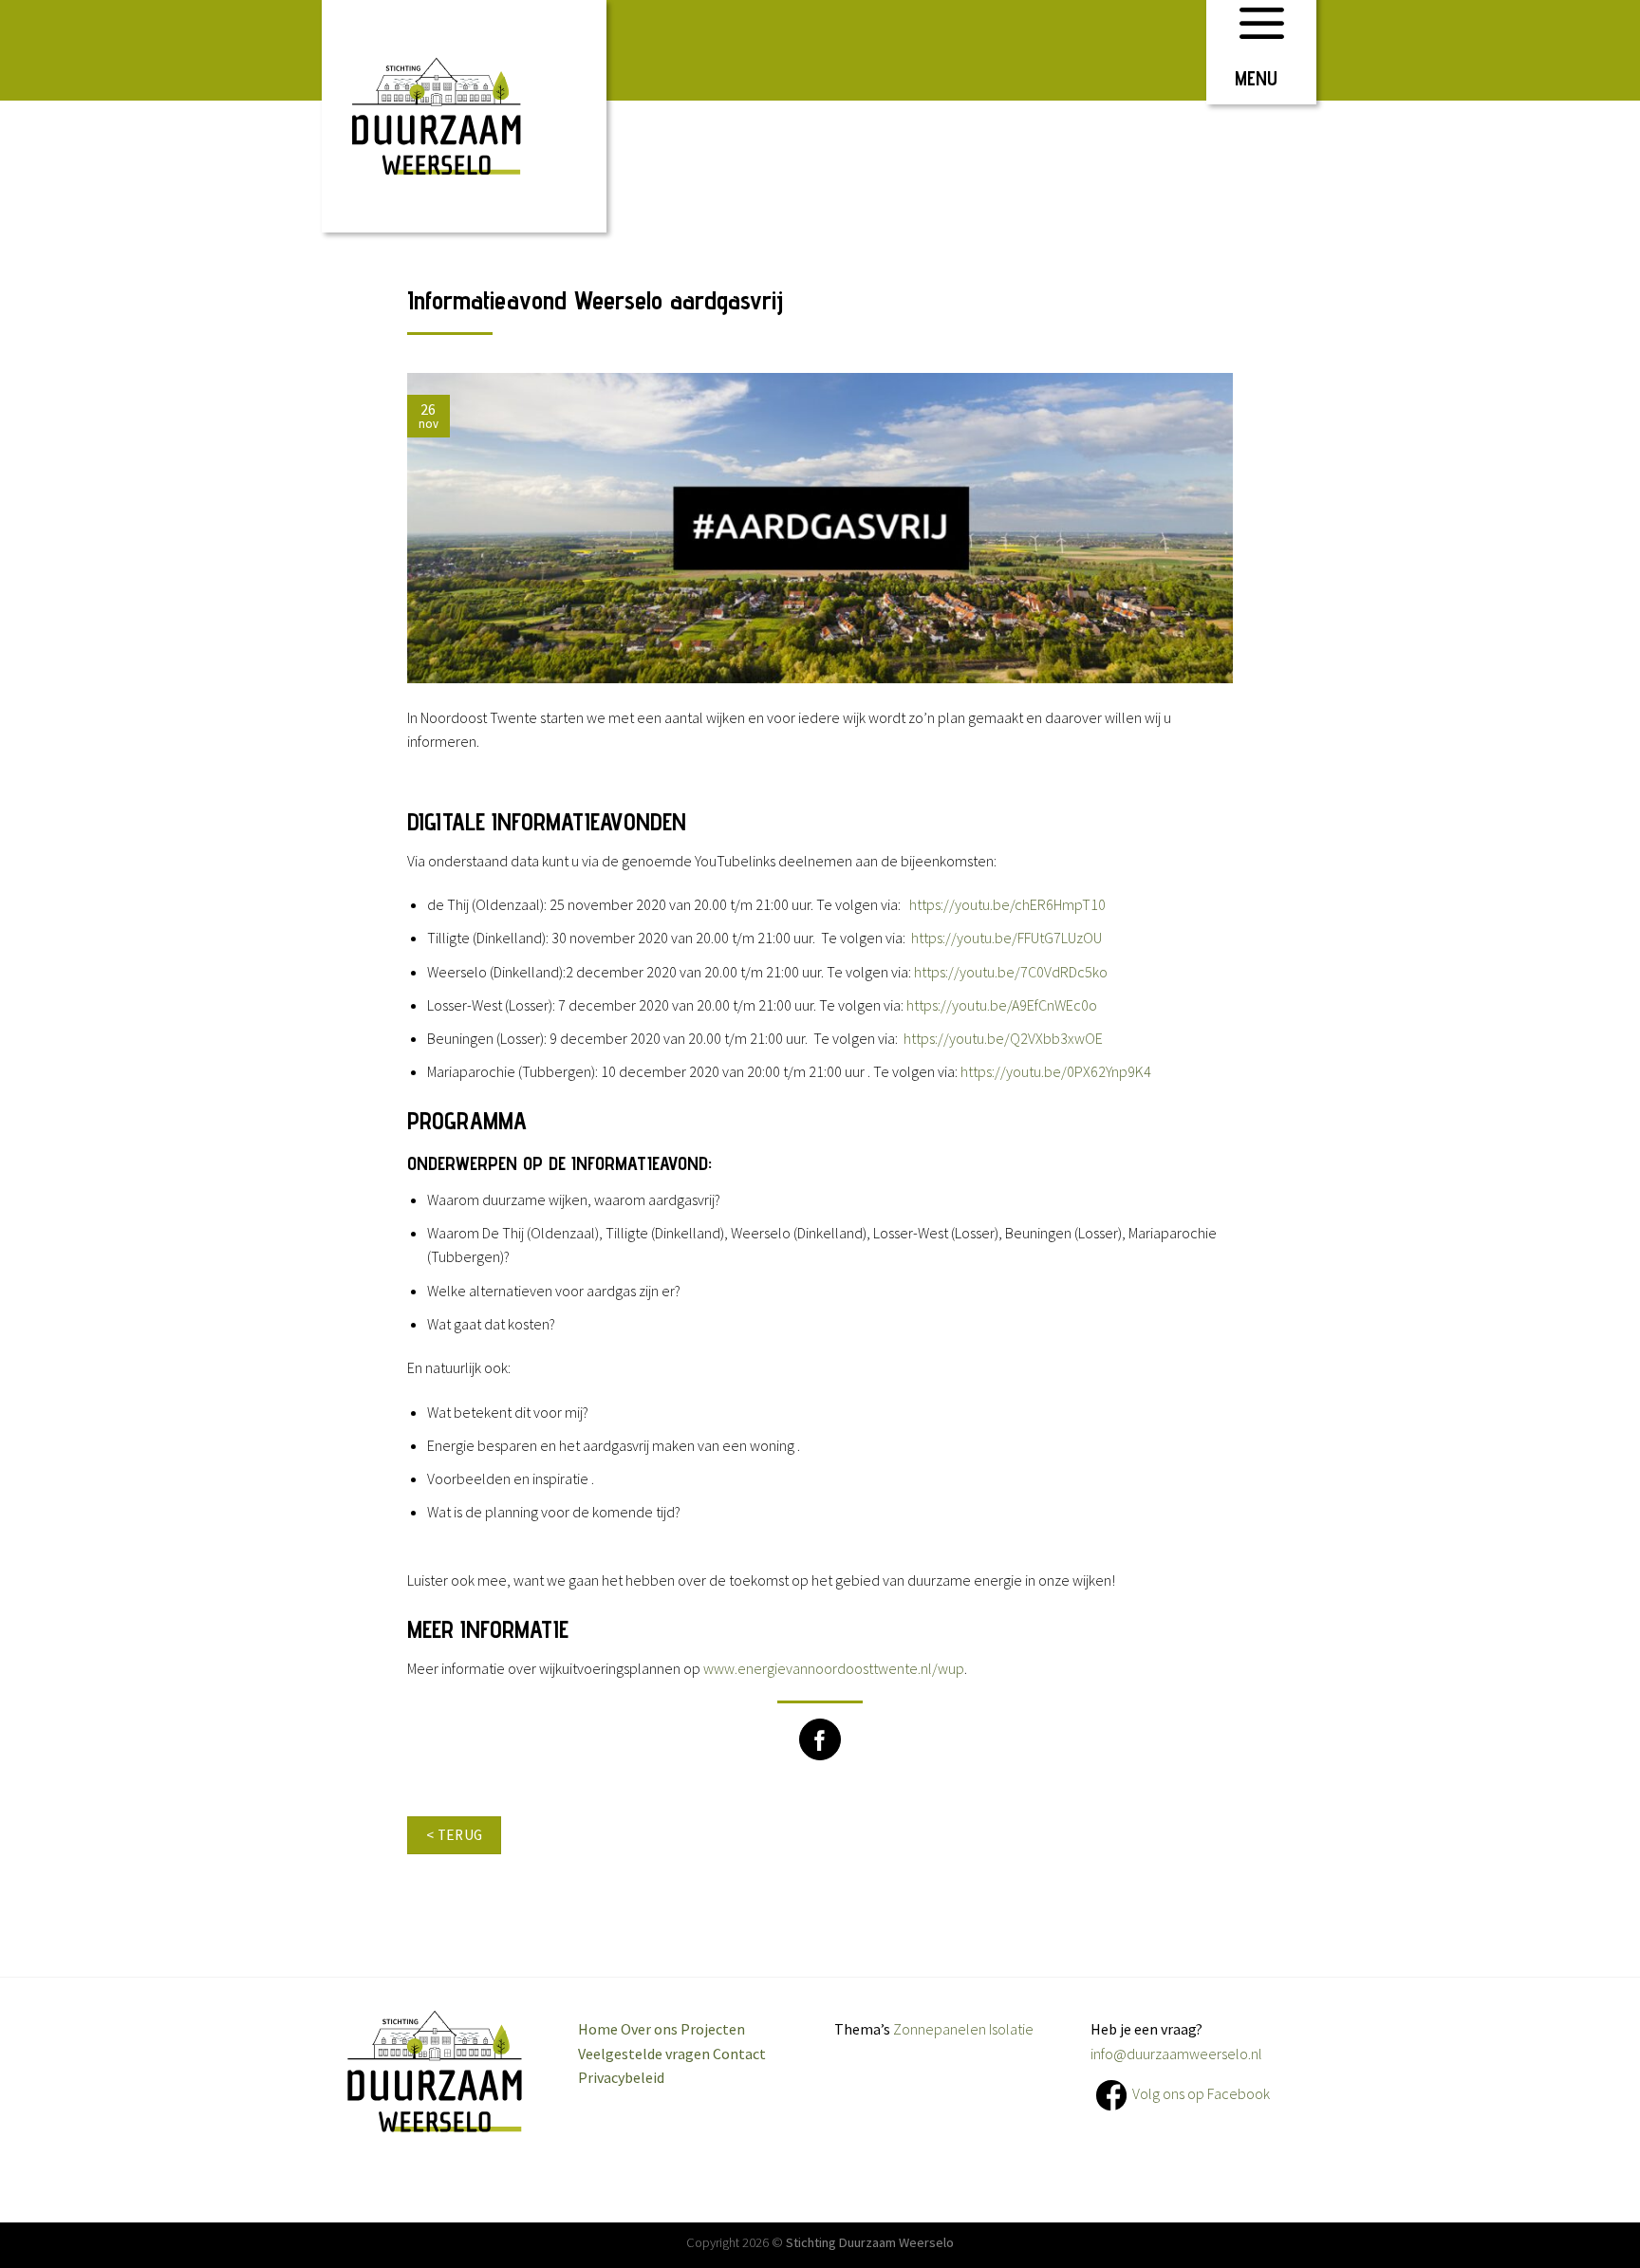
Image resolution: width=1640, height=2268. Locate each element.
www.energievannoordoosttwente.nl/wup (834, 1668)
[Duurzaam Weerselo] (464, 116)
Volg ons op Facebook (1201, 2093)
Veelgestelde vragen (644, 2054)
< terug (455, 1835)
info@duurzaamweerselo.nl (1176, 2054)
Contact (739, 2054)
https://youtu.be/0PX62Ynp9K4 (1056, 1071)
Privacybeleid (621, 2077)
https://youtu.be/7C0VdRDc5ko (1011, 972)
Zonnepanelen (940, 2029)
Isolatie (1011, 2029)
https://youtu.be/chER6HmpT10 (1007, 904)
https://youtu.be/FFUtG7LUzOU (1006, 938)
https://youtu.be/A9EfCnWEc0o (1002, 1005)
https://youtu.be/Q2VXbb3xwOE (1003, 1038)
